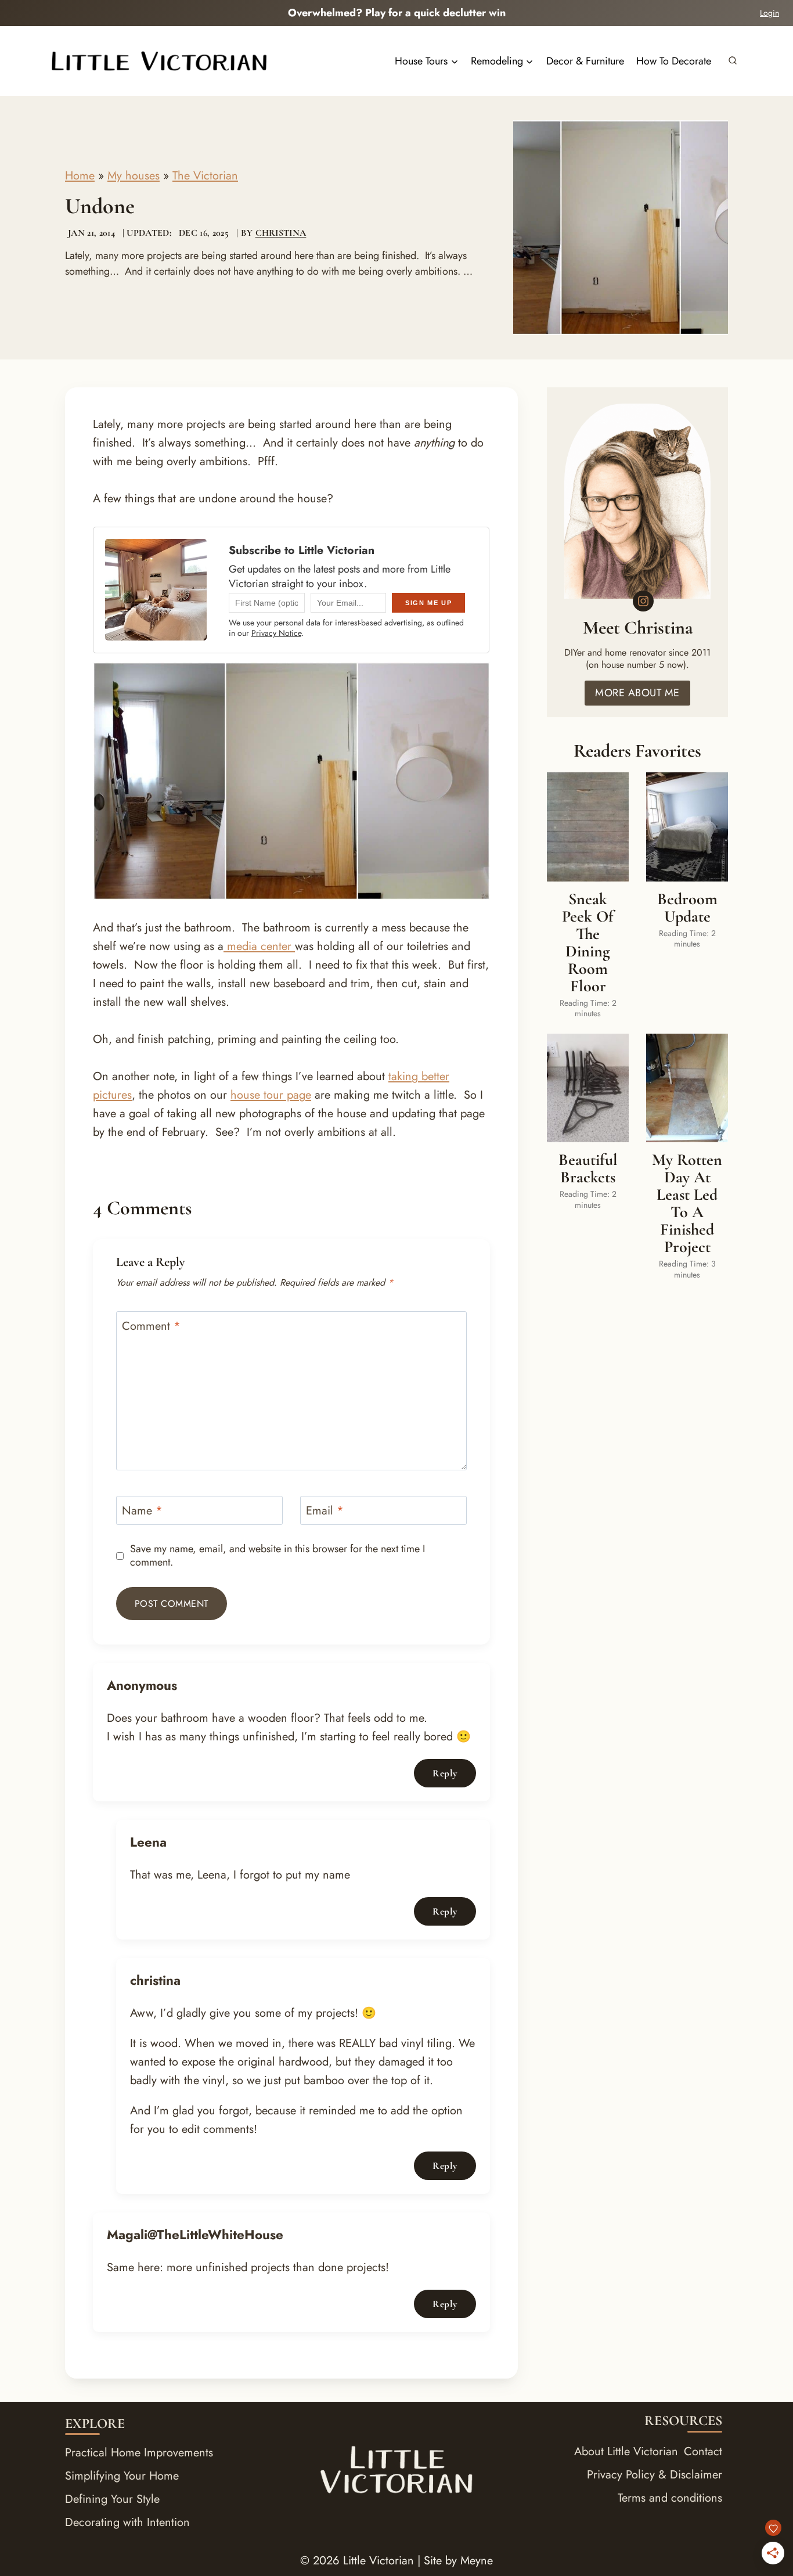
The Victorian (205, 176)
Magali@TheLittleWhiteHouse (195, 2235)
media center (259, 946)
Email (325, 1511)
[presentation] (588, 827)
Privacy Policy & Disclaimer (655, 2475)
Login (769, 13)
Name (142, 1511)
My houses (134, 176)
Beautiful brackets (588, 1168)
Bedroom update (687, 908)
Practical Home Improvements (139, 2453)
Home (80, 176)
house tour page (271, 1095)
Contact (703, 2451)
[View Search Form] (733, 61)
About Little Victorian (626, 2451)
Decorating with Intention (127, 2522)
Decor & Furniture (585, 61)
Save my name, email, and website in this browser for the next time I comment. (277, 1556)
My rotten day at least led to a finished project (687, 1203)
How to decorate (674, 61)
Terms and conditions (670, 2498)
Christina (281, 233)
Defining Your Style (112, 2499)
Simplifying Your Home (122, 2476)
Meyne (477, 2561)
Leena (148, 1842)
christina (155, 1980)
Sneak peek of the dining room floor (588, 942)
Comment (151, 1327)
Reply (445, 1773)
